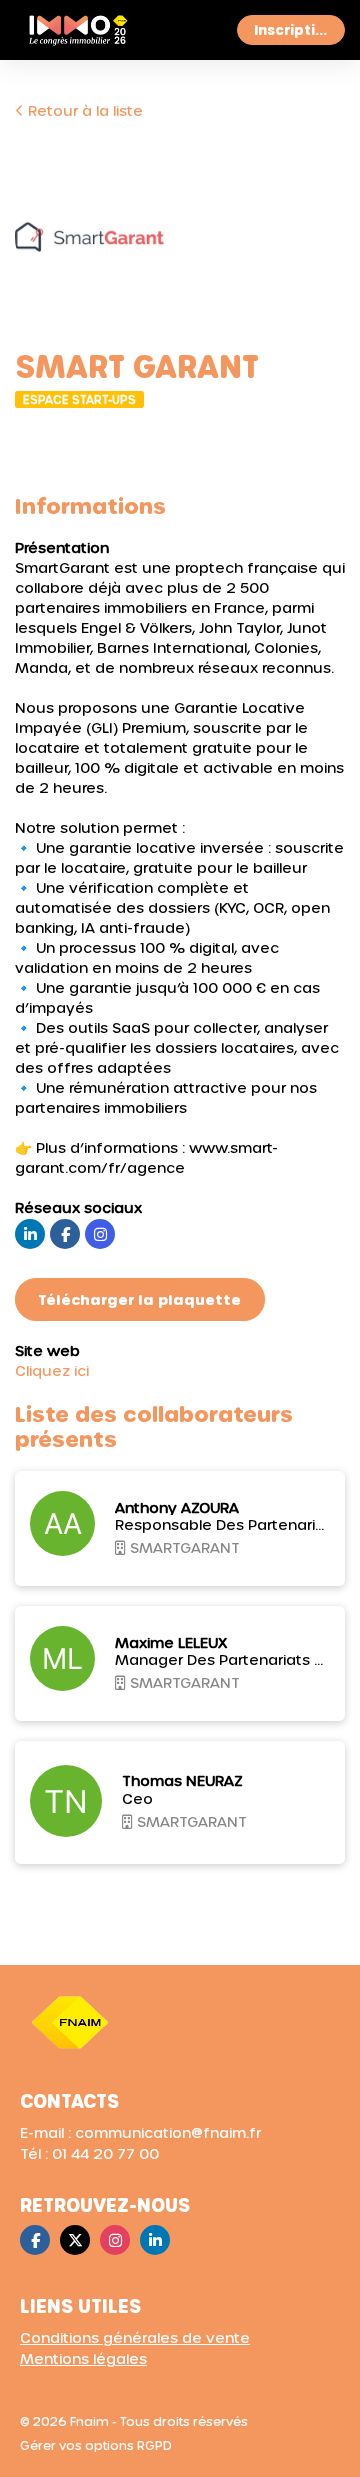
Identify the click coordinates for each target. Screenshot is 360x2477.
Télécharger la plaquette (139, 1299)
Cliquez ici (52, 1370)
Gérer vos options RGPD (96, 2445)
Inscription (294, 29)
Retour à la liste (83, 110)
